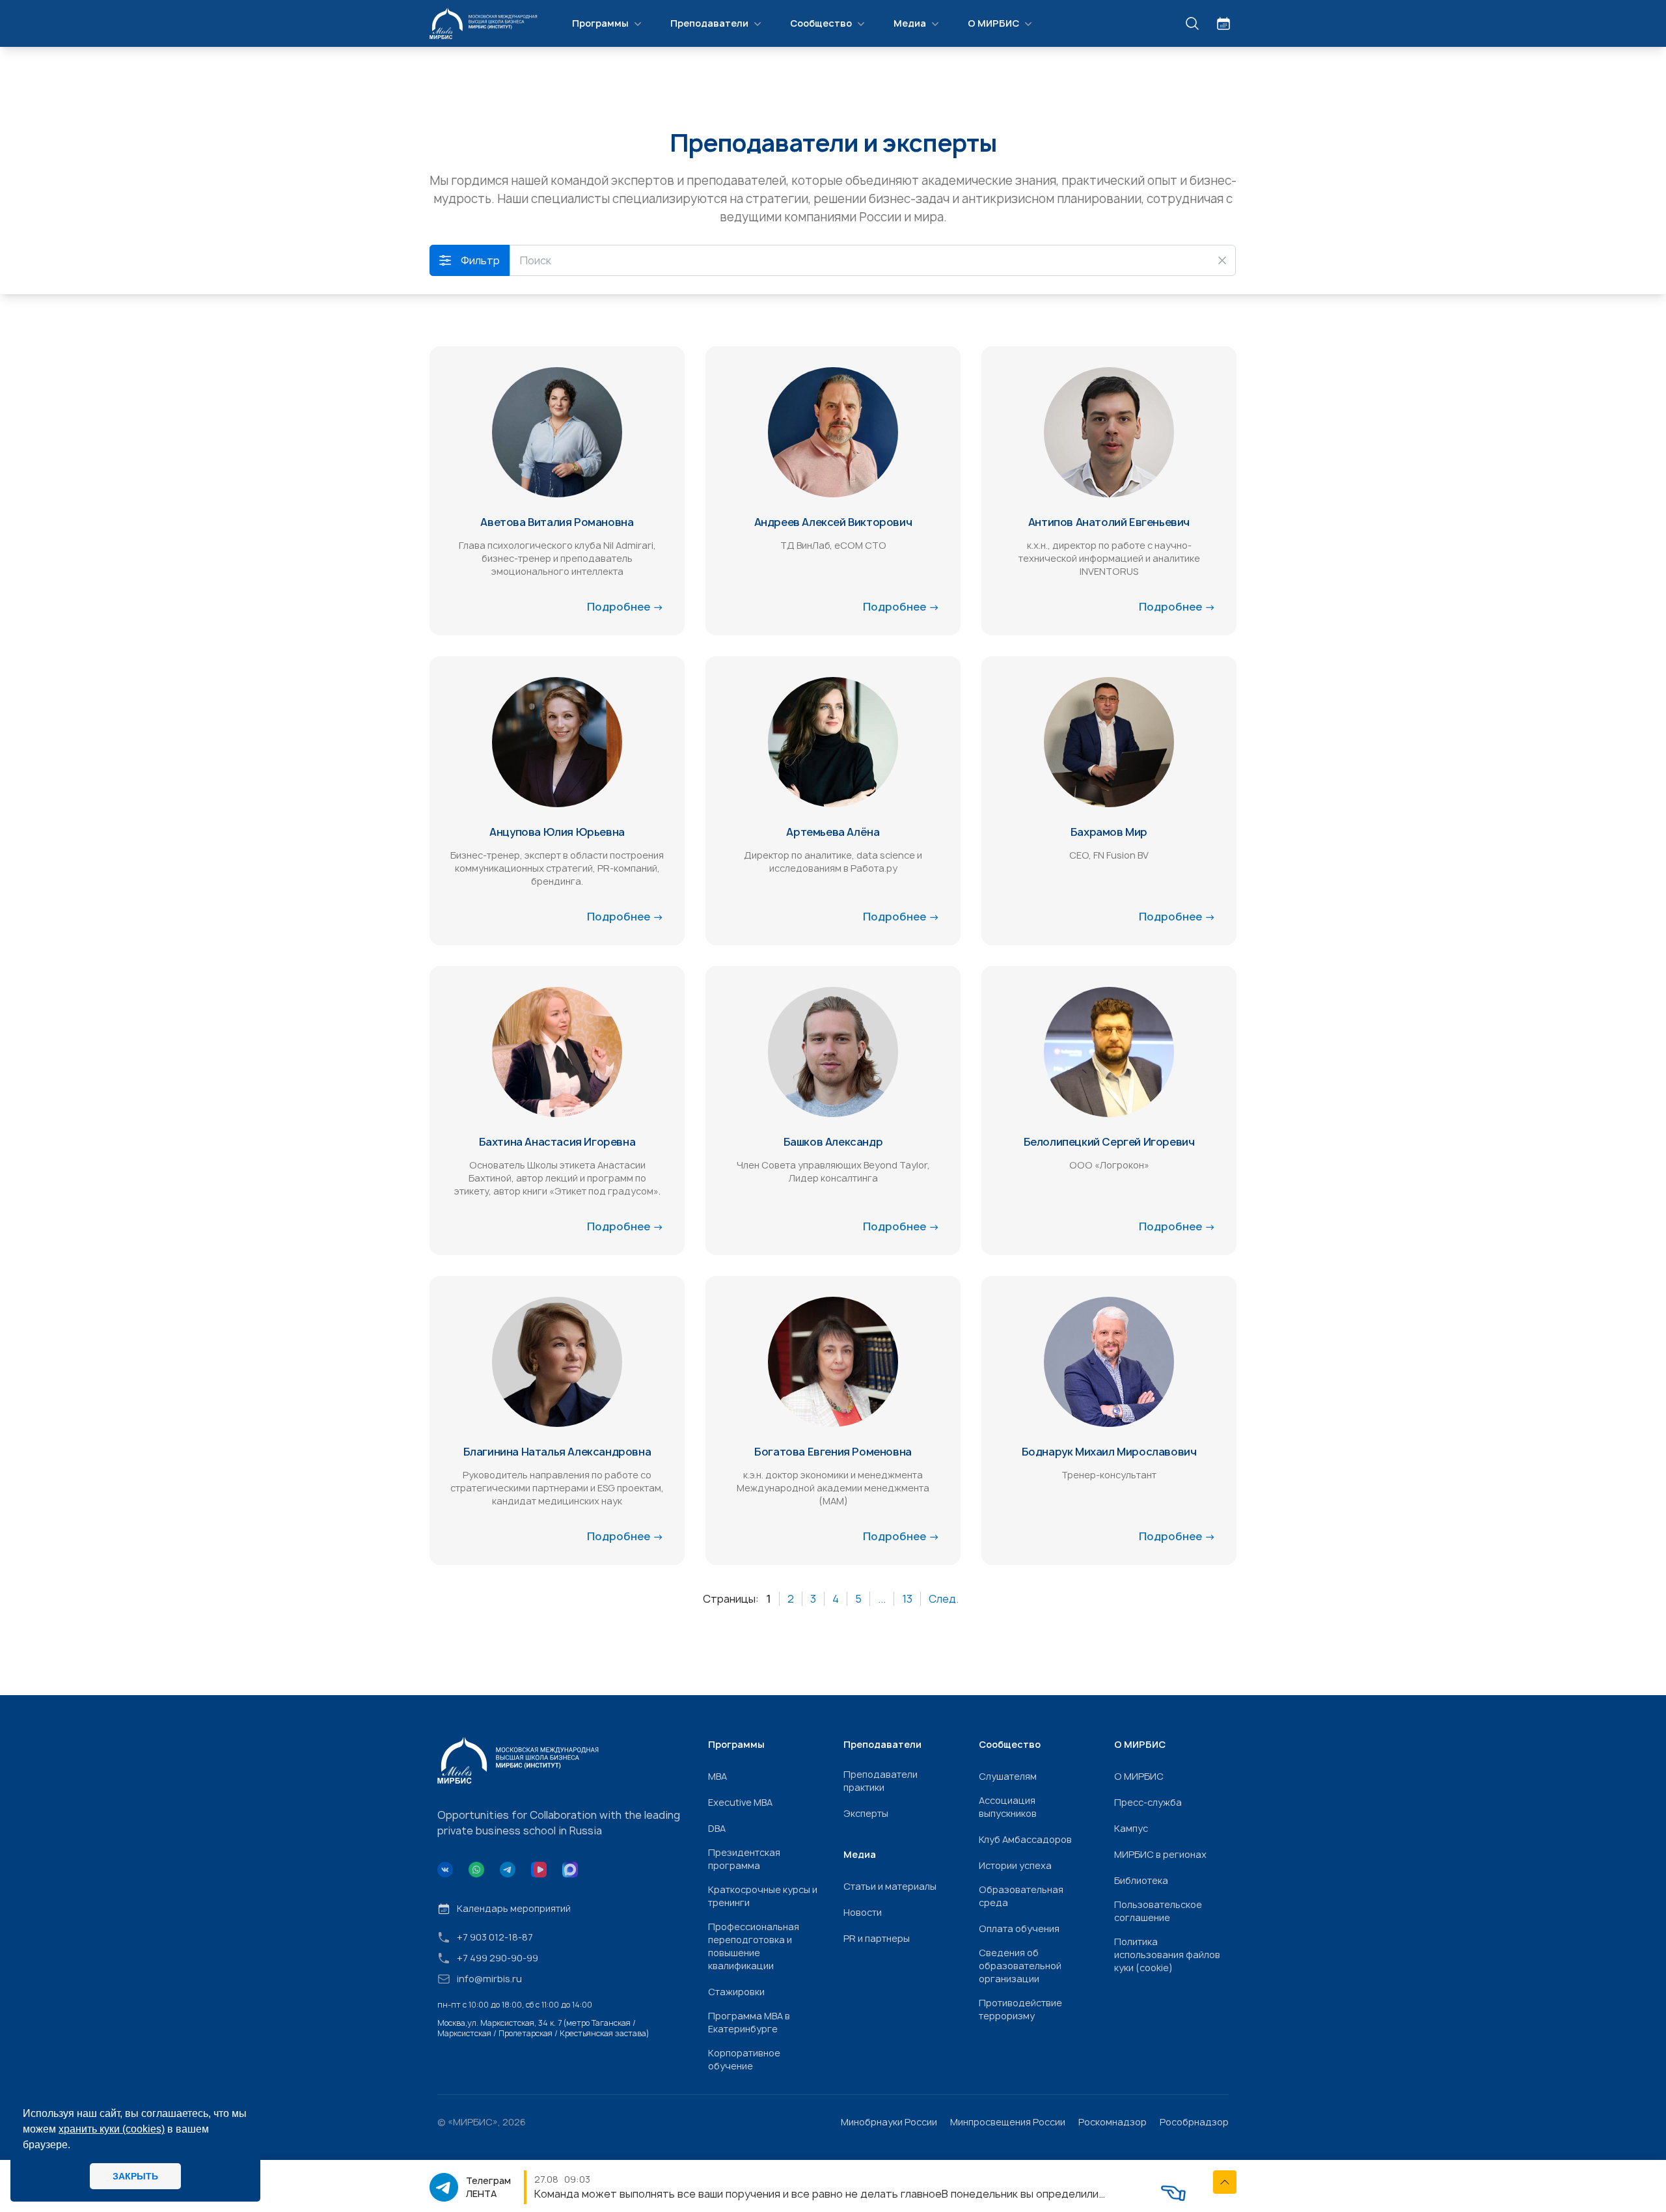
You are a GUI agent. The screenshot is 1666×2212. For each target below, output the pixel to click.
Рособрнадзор (1194, 2122)
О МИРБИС (993, 23)
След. (944, 1599)
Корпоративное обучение (744, 2059)
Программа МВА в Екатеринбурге (749, 2022)
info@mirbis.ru (489, 1979)
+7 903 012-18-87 (495, 1937)
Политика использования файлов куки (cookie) (1167, 1955)
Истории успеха (1015, 1865)
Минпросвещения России (1008, 2122)
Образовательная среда (1021, 1896)
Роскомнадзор (1113, 2122)
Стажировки (736, 1992)
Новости (863, 1912)
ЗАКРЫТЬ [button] (135, 2176)
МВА (717, 1776)
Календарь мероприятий (514, 1908)
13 (907, 1599)
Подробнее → (625, 607)
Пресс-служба (1148, 1802)
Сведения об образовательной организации (1020, 1966)
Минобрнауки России (889, 2122)
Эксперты (866, 1813)
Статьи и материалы (890, 1886)
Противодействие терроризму (1020, 2009)
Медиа (910, 23)
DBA (717, 1828)
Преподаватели (709, 23)
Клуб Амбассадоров (1025, 1839)
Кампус (1131, 1828)
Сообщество (821, 23)
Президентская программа (744, 1859)
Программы (600, 23)
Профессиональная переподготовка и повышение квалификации (754, 1946)
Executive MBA (740, 1802)
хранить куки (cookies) (112, 2129)
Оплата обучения (1019, 1929)
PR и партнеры (877, 1938)
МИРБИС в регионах (1160, 1854)
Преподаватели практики (881, 1781)
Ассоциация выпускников (1008, 1807)
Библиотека (1141, 1880)
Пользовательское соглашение (1158, 1911)
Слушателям (1008, 1776)
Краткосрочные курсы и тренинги (763, 1896)
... (882, 1599)
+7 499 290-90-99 (498, 1958)
